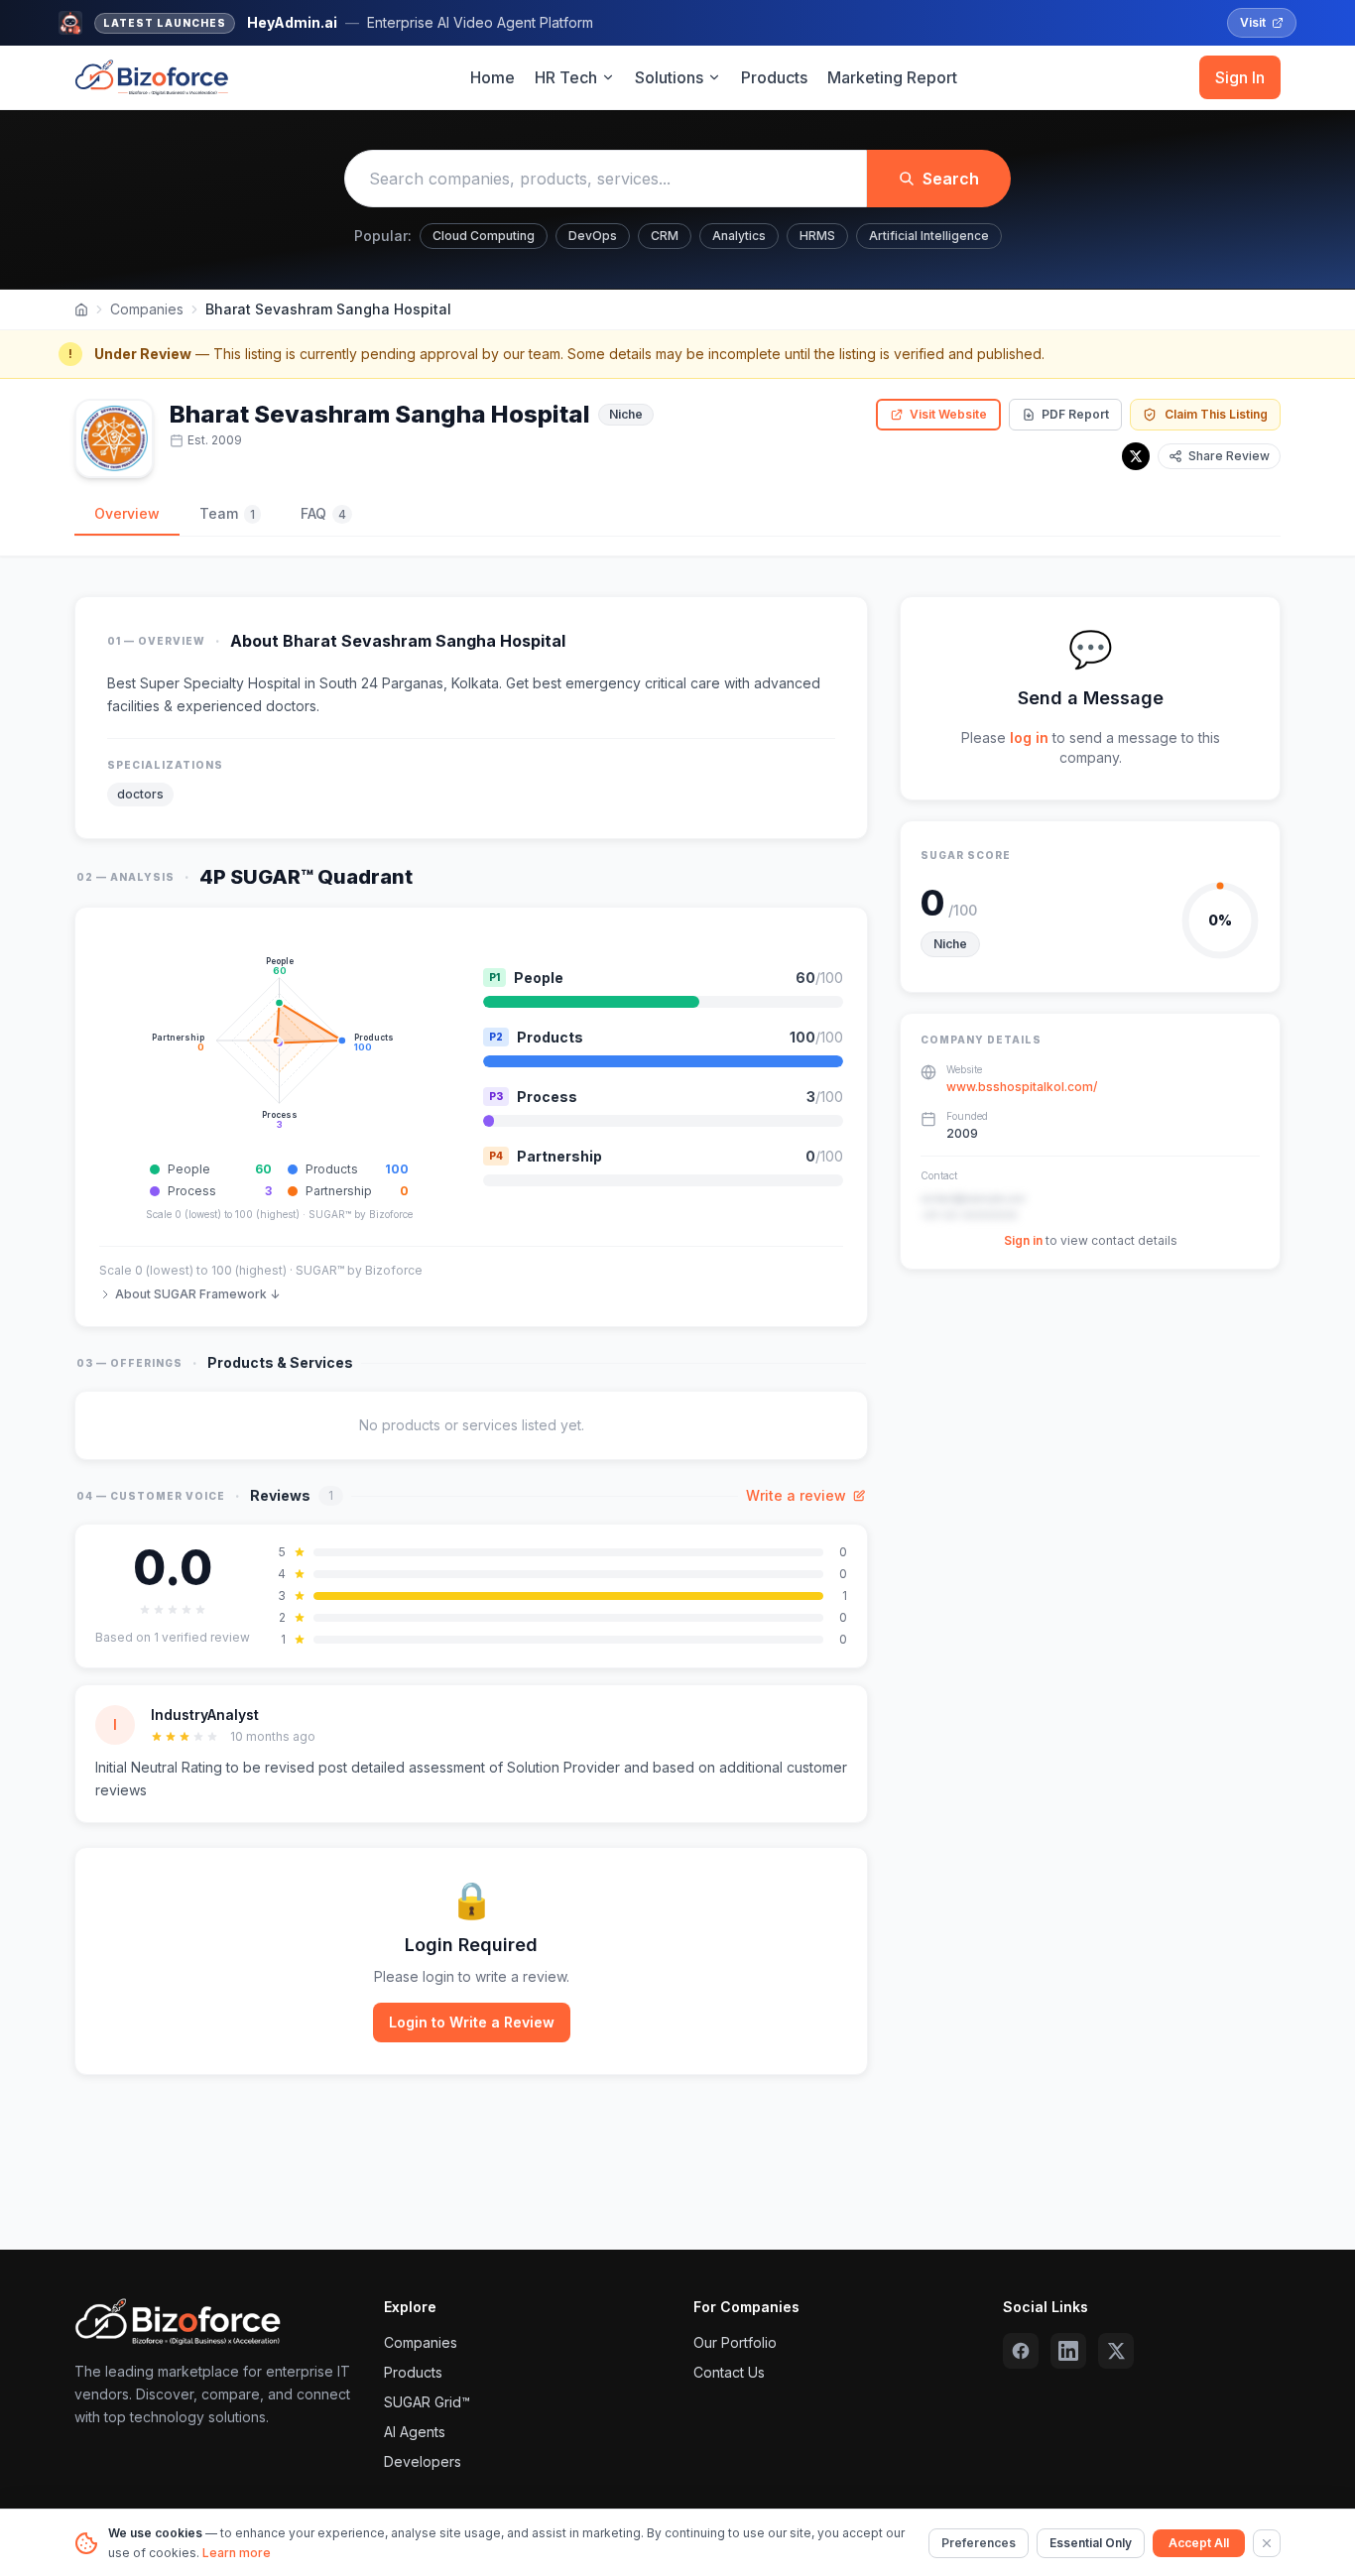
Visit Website (948, 414)
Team (227, 513)
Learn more (237, 2553)
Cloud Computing (484, 236)
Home (493, 77)
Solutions (669, 77)
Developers (423, 2461)
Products (774, 77)
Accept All (1199, 2543)
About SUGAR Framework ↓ (197, 1294)
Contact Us (729, 2372)
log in (1029, 737)
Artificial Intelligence (929, 236)
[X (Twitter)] (1116, 2351)
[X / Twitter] (1136, 456)
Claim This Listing (1216, 414)
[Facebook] (1021, 2351)
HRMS (817, 236)
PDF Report (1075, 414)
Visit (1253, 22)
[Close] (1267, 2543)
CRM (665, 236)
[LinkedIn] (1068, 2351)
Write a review (796, 1495)
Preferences (979, 2543)
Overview (127, 513)
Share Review (1229, 456)
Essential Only (1091, 2543)
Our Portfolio (735, 2342)
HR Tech (566, 77)
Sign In (1240, 77)
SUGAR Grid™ (427, 2402)
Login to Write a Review (472, 2022)
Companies (147, 309)
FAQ (323, 513)
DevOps (593, 236)
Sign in (1023, 1240)
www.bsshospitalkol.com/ (1022, 1087)
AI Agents (415, 2432)
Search (951, 179)
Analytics (739, 236)
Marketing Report (892, 77)
